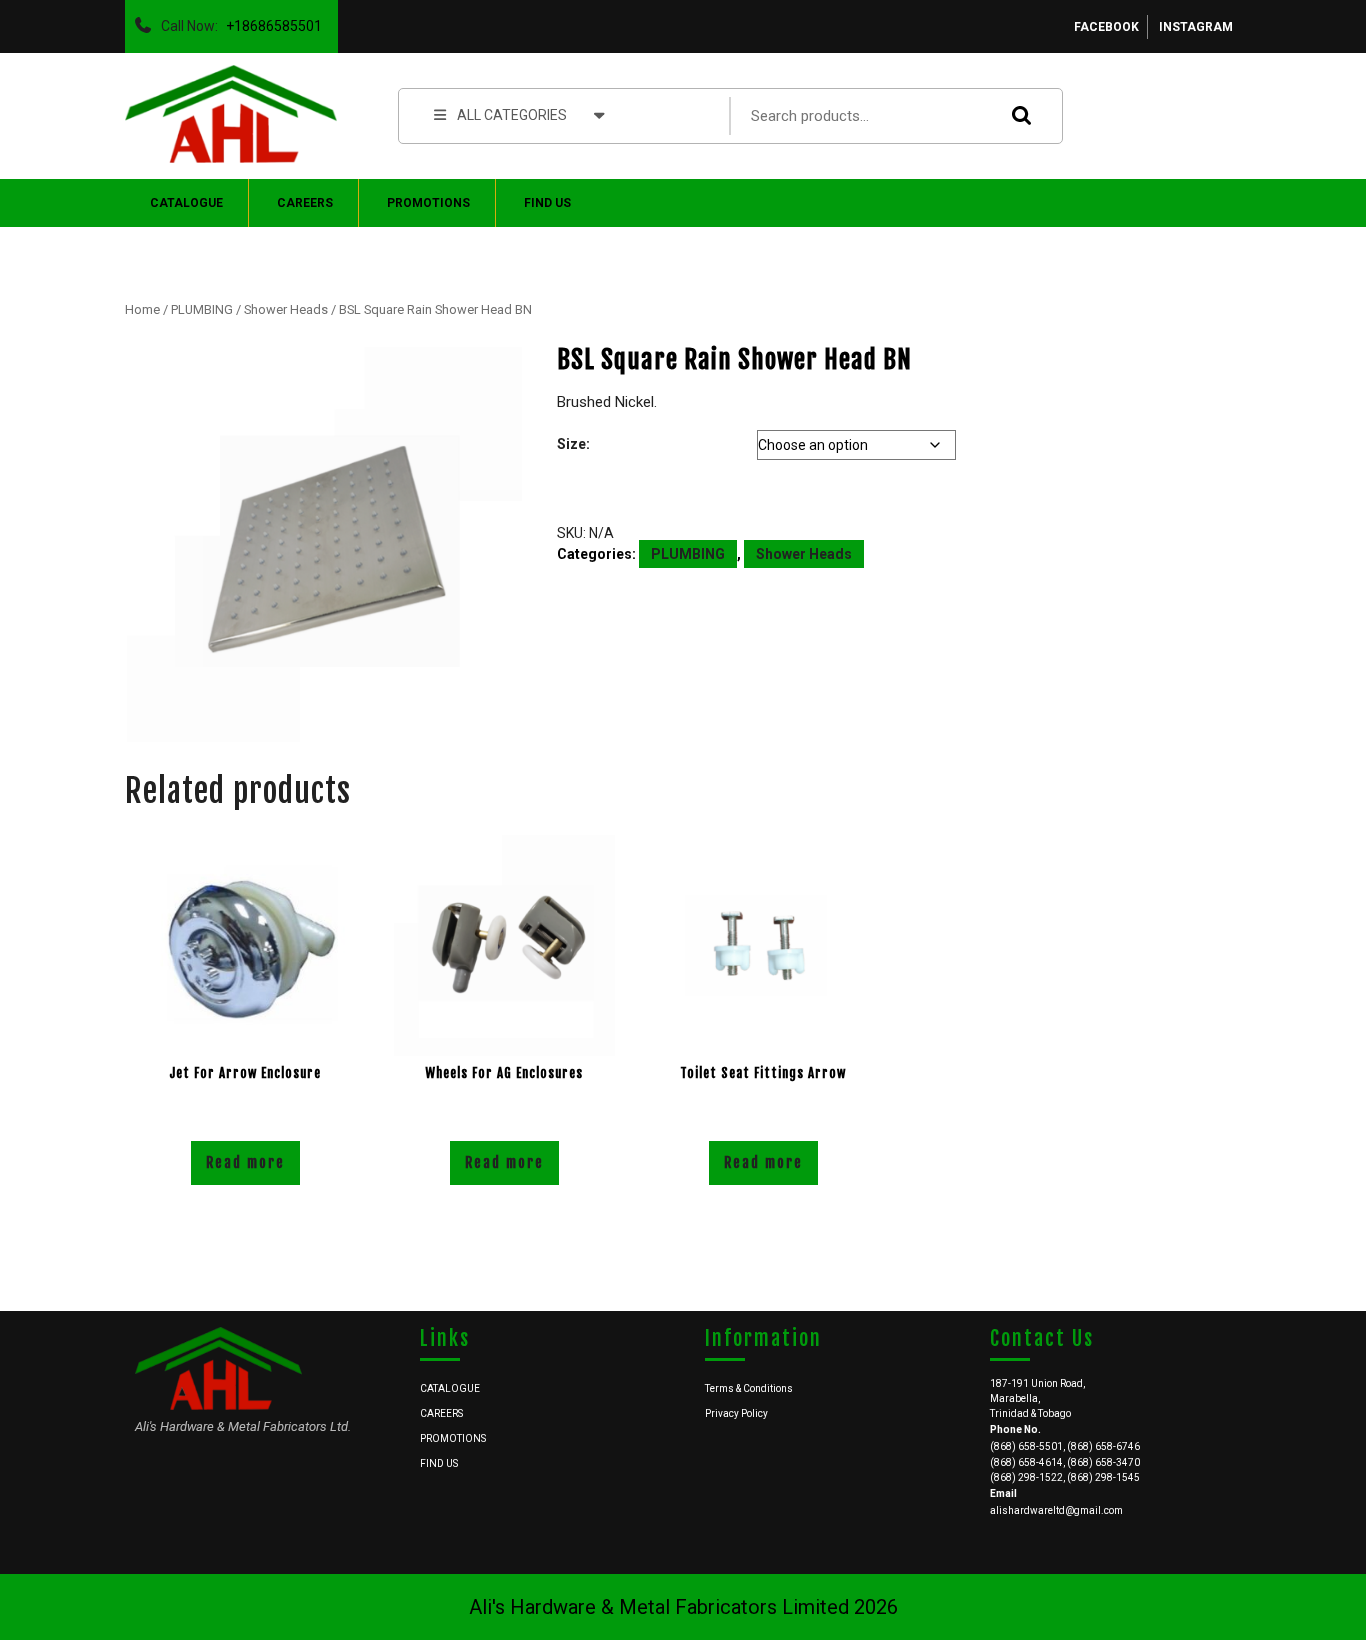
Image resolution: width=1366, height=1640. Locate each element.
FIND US (547, 203)
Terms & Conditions (749, 1388)
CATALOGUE (186, 203)
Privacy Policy (736, 1413)
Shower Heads (286, 309)
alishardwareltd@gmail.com (1056, 1510)
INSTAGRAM (1196, 27)
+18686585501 (270, 21)
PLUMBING (202, 309)
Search (1017, 115)
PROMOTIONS (428, 203)
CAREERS (305, 203)
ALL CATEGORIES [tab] (512, 115)
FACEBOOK (1106, 27)
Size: (573, 444)
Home (142, 309)
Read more (245, 1162)
